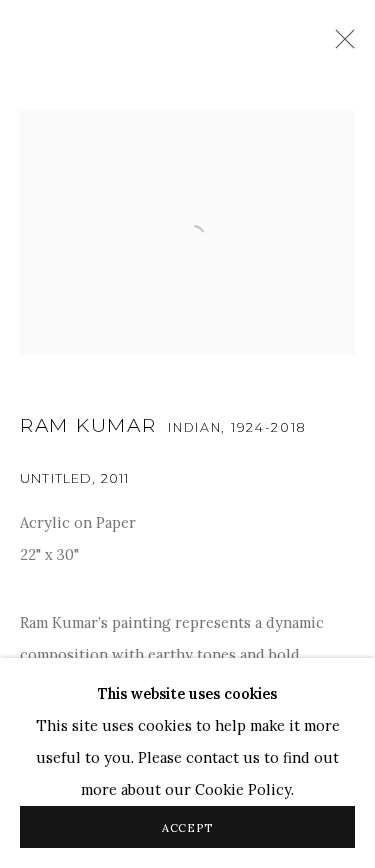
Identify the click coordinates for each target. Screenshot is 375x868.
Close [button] (340, 45)
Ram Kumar (88, 425)
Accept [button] (188, 828)
